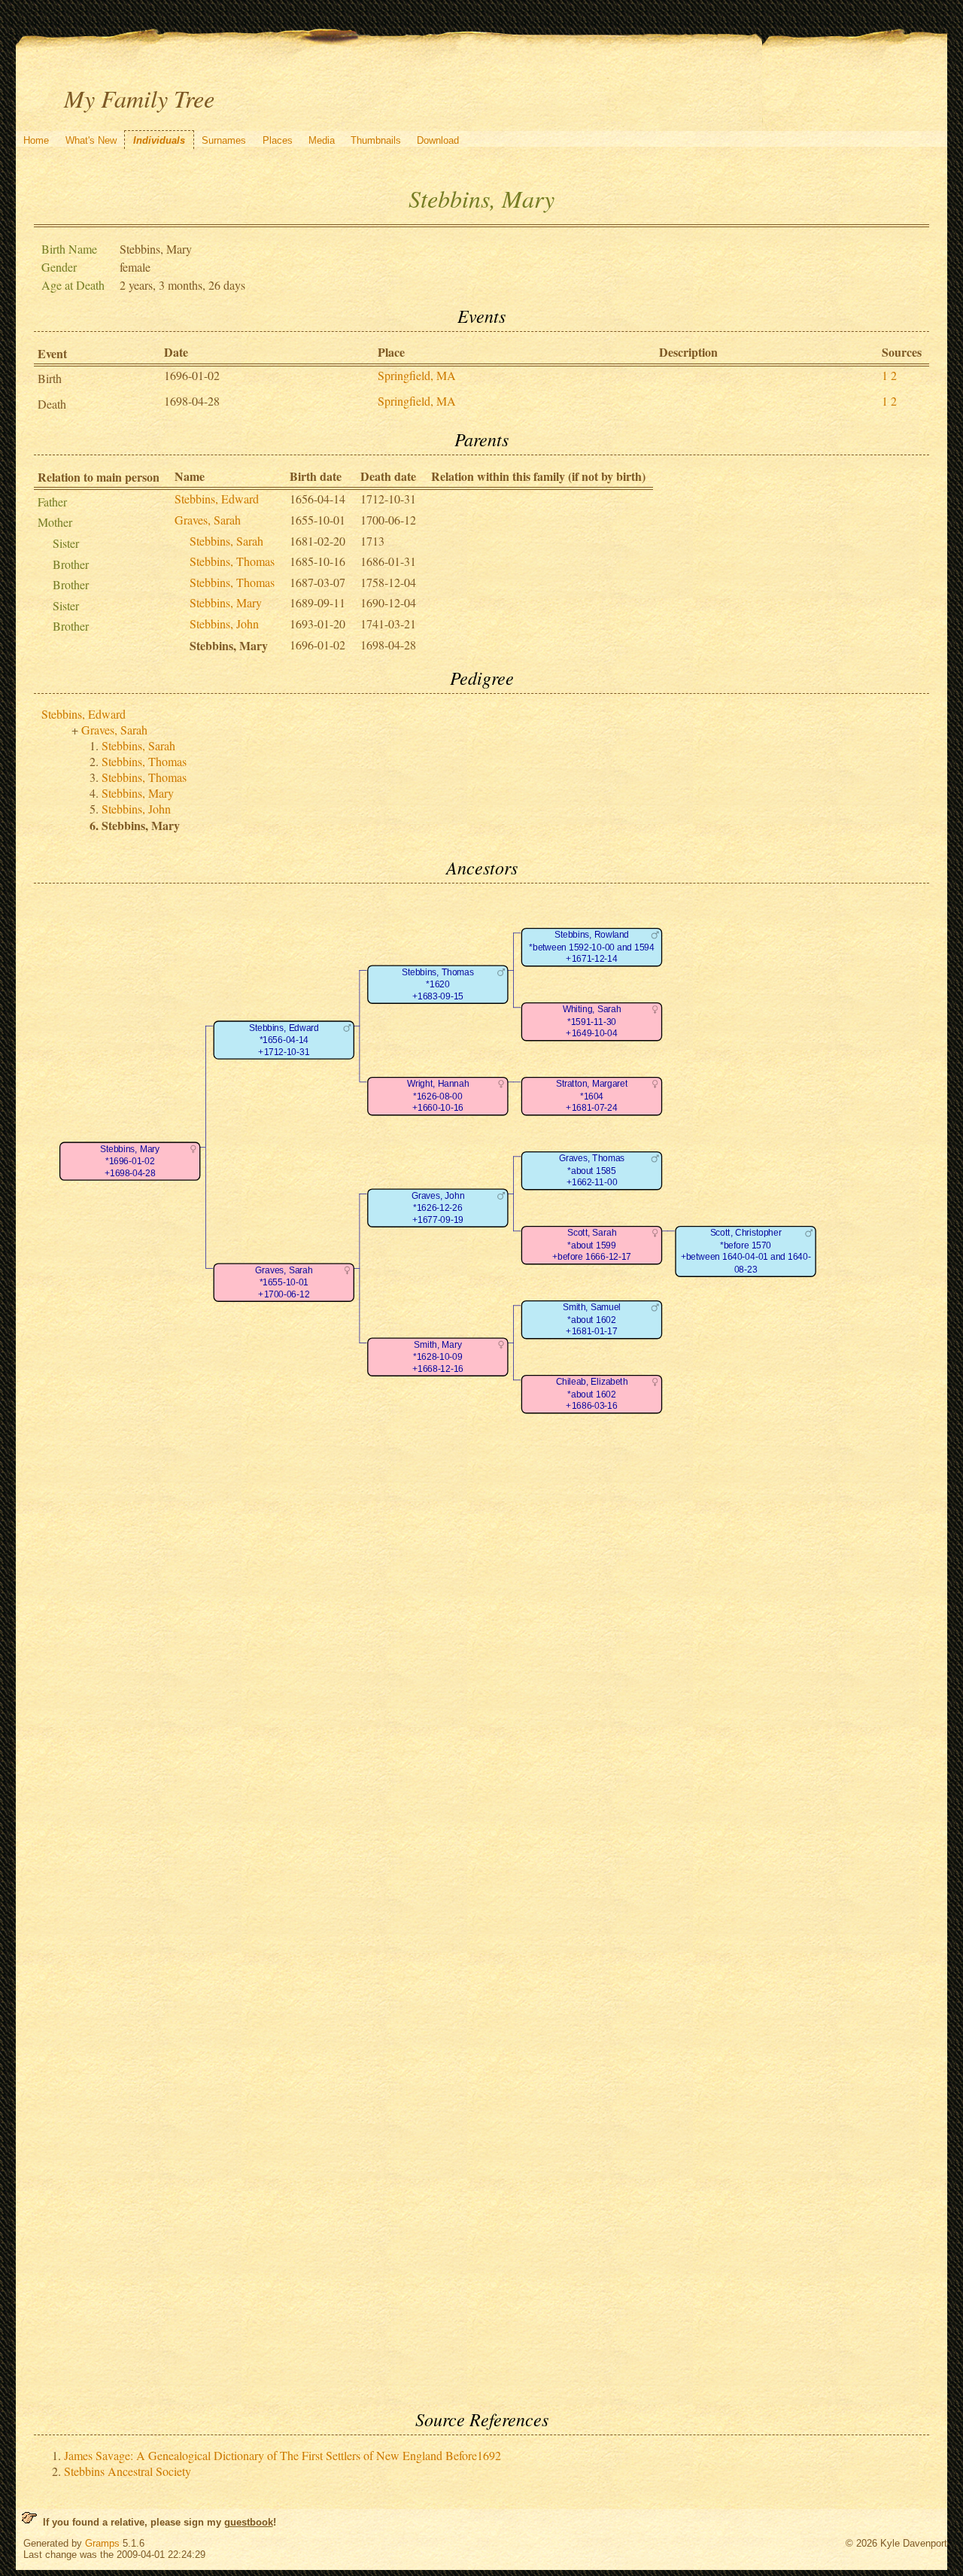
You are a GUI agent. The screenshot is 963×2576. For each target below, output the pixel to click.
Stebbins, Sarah (226, 541)
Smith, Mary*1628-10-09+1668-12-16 (438, 1357)
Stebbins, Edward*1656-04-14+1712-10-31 (283, 1040)
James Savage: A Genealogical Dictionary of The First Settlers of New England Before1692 (283, 2455)
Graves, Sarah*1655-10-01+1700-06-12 (284, 1282)
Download (438, 140)
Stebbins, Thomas (232, 561)
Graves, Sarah (208, 520)
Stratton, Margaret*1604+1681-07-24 (591, 1096)
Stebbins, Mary (226, 602)
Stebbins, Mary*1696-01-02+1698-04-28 (130, 1161)
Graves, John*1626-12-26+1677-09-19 (437, 1208)
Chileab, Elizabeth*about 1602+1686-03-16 (591, 1394)
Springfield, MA (417, 375)
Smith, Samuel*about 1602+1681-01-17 (591, 1319)
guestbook (249, 2522)
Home (36, 140)
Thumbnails (376, 140)
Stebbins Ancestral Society (128, 2471)
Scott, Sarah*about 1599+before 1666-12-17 (592, 1245)
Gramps (102, 2543)
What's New (91, 140)
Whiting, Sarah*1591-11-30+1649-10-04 (591, 1021)
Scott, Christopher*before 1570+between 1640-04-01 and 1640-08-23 (745, 1251)
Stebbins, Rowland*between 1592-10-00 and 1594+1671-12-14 (591, 947)
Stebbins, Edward (217, 499)
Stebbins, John (224, 623)
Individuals (159, 140)
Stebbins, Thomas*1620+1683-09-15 (438, 984)
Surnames (224, 140)
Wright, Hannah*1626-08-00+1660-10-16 (437, 1096)
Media (322, 140)
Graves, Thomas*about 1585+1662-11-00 (591, 1170)
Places (278, 140)
